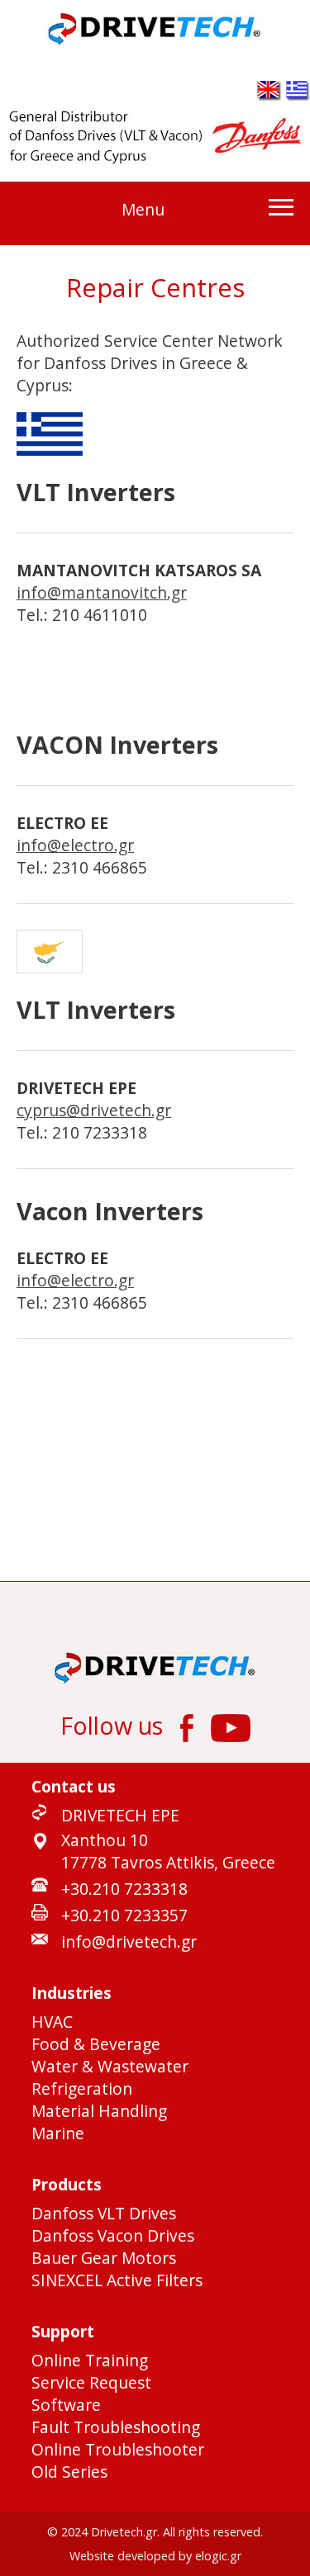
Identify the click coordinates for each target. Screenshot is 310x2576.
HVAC (52, 2022)
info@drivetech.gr (129, 1941)
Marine (58, 2133)
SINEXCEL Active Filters (117, 2280)
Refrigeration (82, 2088)
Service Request (91, 2382)
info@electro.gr (75, 845)
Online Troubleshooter (118, 2449)
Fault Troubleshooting (116, 2427)
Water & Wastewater (110, 2066)
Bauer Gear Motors (104, 2258)
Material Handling (99, 2111)
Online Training (90, 2360)
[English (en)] (269, 95)
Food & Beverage (96, 2044)
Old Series (69, 2472)
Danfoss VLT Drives (104, 2213)
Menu (143, 209)
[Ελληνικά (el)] (298, 95)
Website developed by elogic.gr (155, 2556)
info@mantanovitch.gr (102, 592)
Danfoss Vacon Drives (113, 2235)
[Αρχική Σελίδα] (155, 42)
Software (66, 2405)
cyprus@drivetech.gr (94, 1110)
